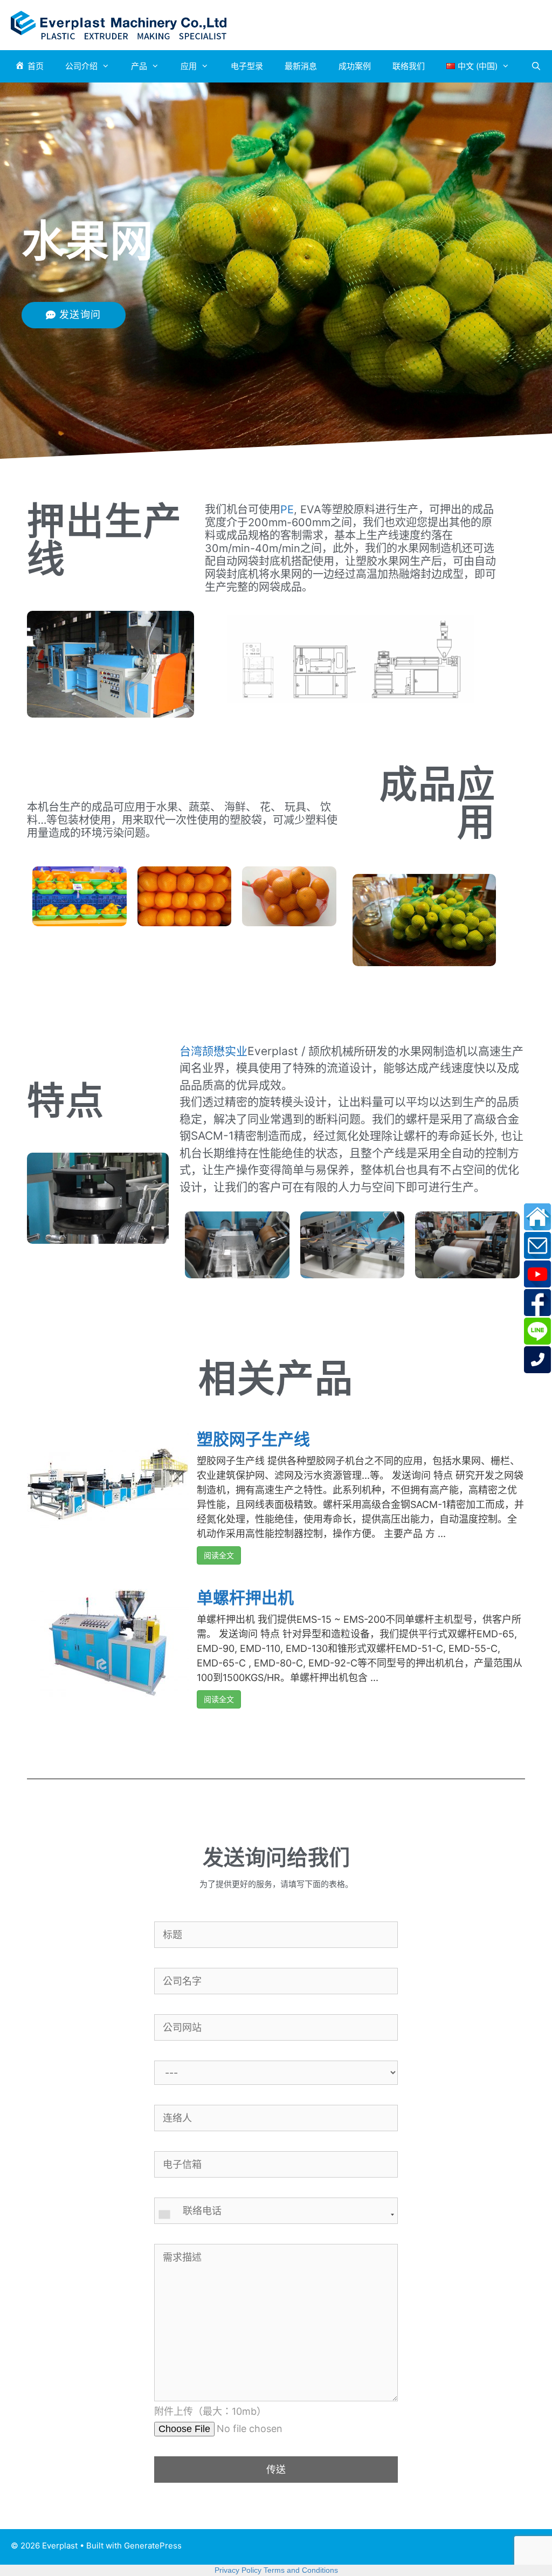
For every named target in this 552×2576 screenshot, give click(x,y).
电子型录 (247, 66)
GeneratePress (153, 2546)
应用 (189, 66)
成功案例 (355, 66)
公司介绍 (81, 66)
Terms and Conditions (301, 2570)
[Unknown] (276, 2215)
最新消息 (301, 66)
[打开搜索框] (536, 66)
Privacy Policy (238, 2570)
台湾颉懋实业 (213, 1051)
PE (287, 509)
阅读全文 (219, 1555)
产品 (139, 66)
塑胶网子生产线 (253, 1439)
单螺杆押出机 (245, 1597)
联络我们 (409, 66)
